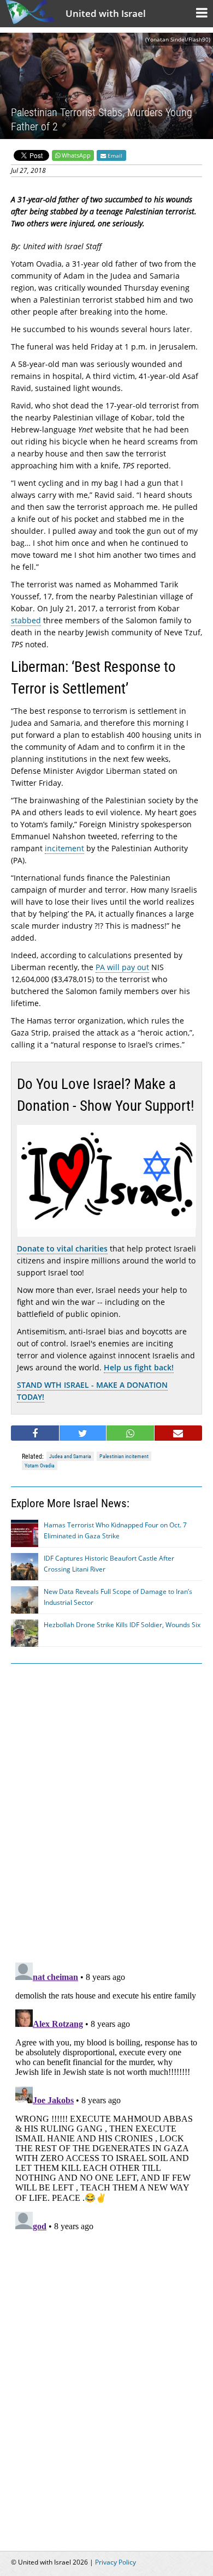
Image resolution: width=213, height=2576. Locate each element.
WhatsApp (76, 155)
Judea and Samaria (70, 1456)
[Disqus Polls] (106, 1811)
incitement (64, 848)
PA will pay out (122, 967)
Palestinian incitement (124, 1456)
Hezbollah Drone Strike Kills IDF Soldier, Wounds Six (122, 1625)
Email (114, 155)
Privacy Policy (116, 2562)
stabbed (26, 620)
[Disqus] (106, 2094)
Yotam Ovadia (40, 1465)
